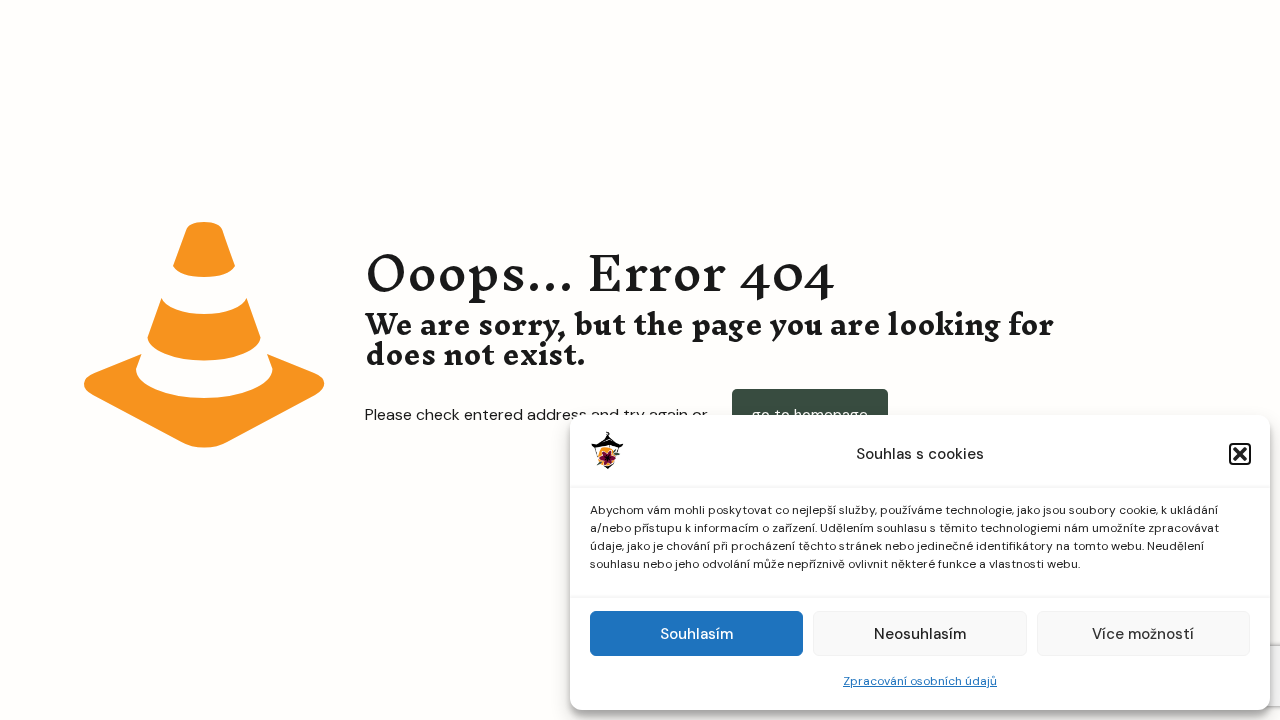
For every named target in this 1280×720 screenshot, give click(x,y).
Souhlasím (696, 634)
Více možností (1143, 634)
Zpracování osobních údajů (920, 681)
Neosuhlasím (920, 634)
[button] (1240, 454)
